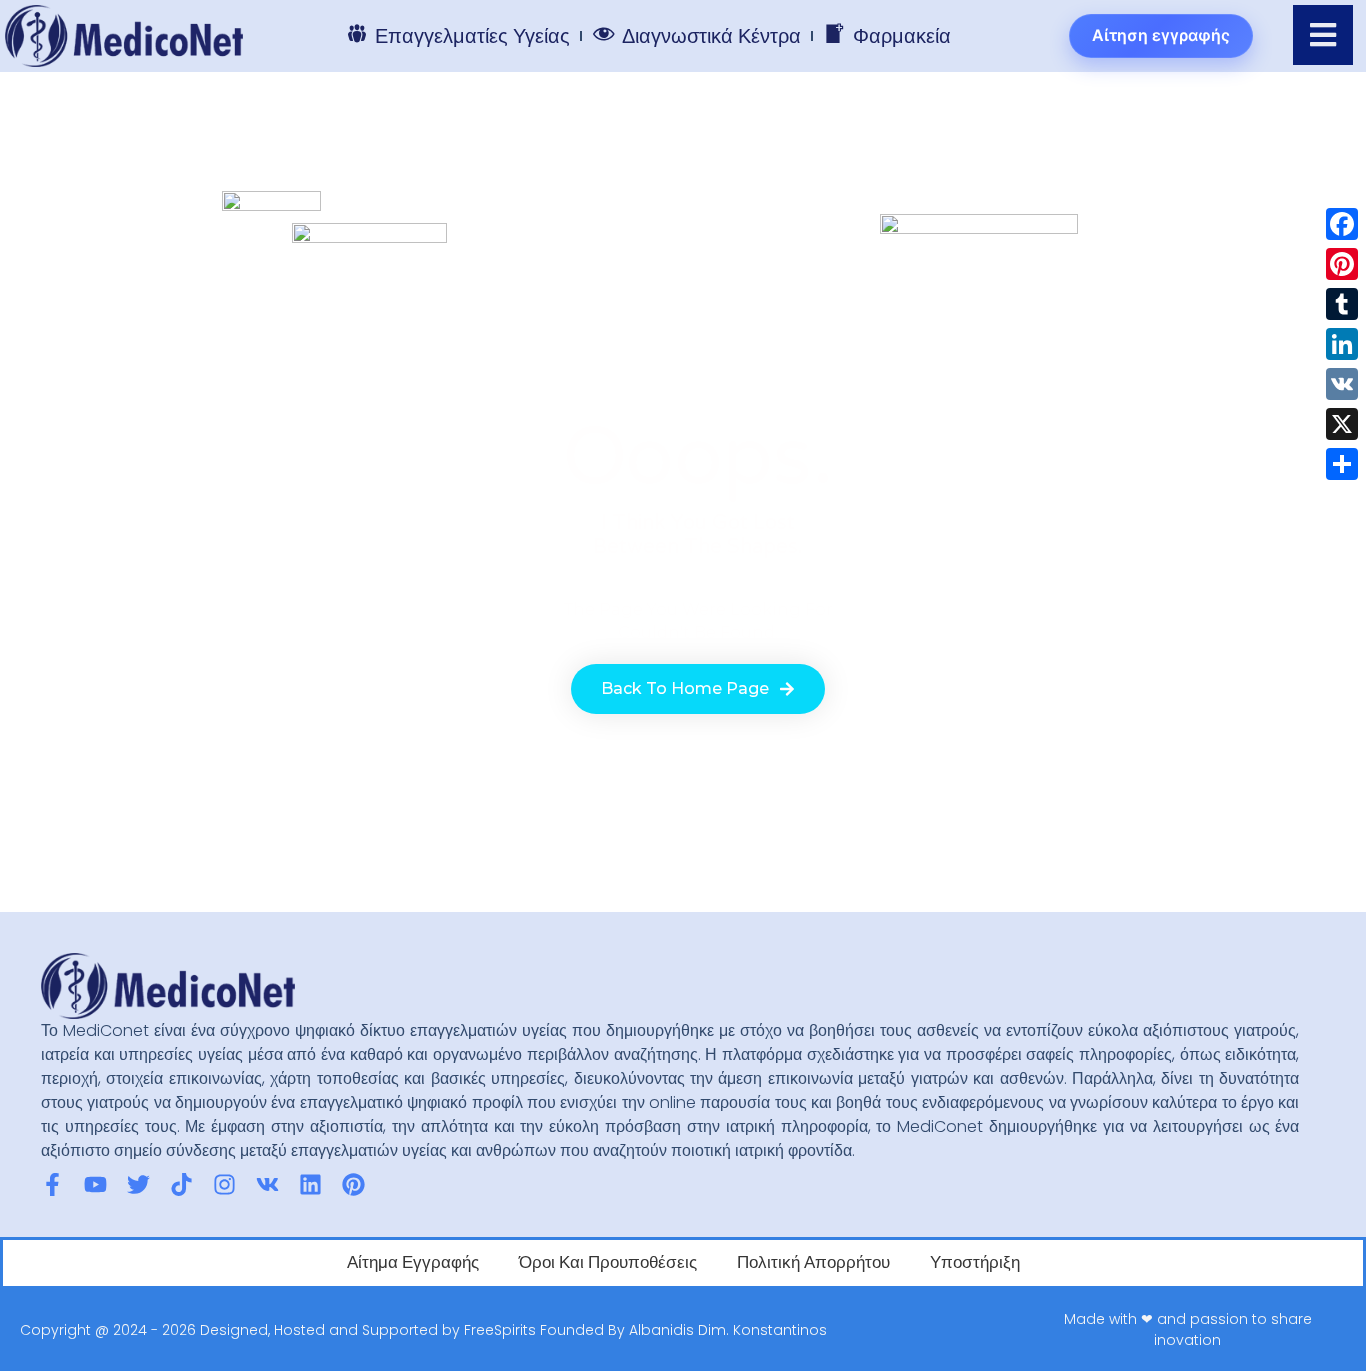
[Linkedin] (310, 1184)
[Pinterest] (1342, 264)
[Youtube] (95, 1184)
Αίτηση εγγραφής (1161, 35)
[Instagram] (224, 1184)
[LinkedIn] (1342, 344)
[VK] (1342, 384)
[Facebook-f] (52, 1184)
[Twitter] (138, 1184)
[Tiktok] (181, 1184)
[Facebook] (1342, 224)
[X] (1342, 424)
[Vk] (267, 1184)
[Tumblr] (1342, 304)
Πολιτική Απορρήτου (813, 1262)
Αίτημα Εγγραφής (413, 1262)
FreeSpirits (500, 1330)
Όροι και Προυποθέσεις (608, 1262)
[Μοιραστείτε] (1342, 464)
